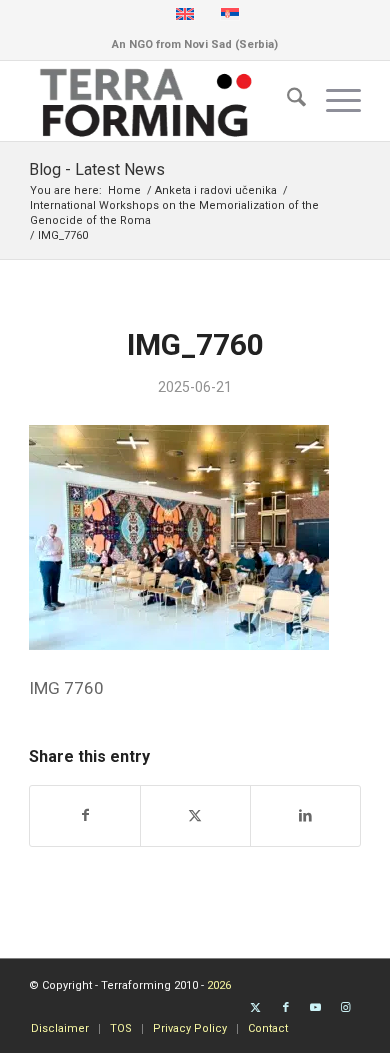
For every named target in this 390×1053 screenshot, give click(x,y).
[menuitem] (286, 101)
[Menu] (333, 101)
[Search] (286, 101)
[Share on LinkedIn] (305, 815)
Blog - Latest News (97, 169)
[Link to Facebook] (286, 1008)
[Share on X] (195, 815)
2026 (219, 985)
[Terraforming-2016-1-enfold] (161, 101)
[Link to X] (256, 1008)
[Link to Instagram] (346, 1008)
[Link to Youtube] (316, 1008)
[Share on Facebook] (85, 815)
